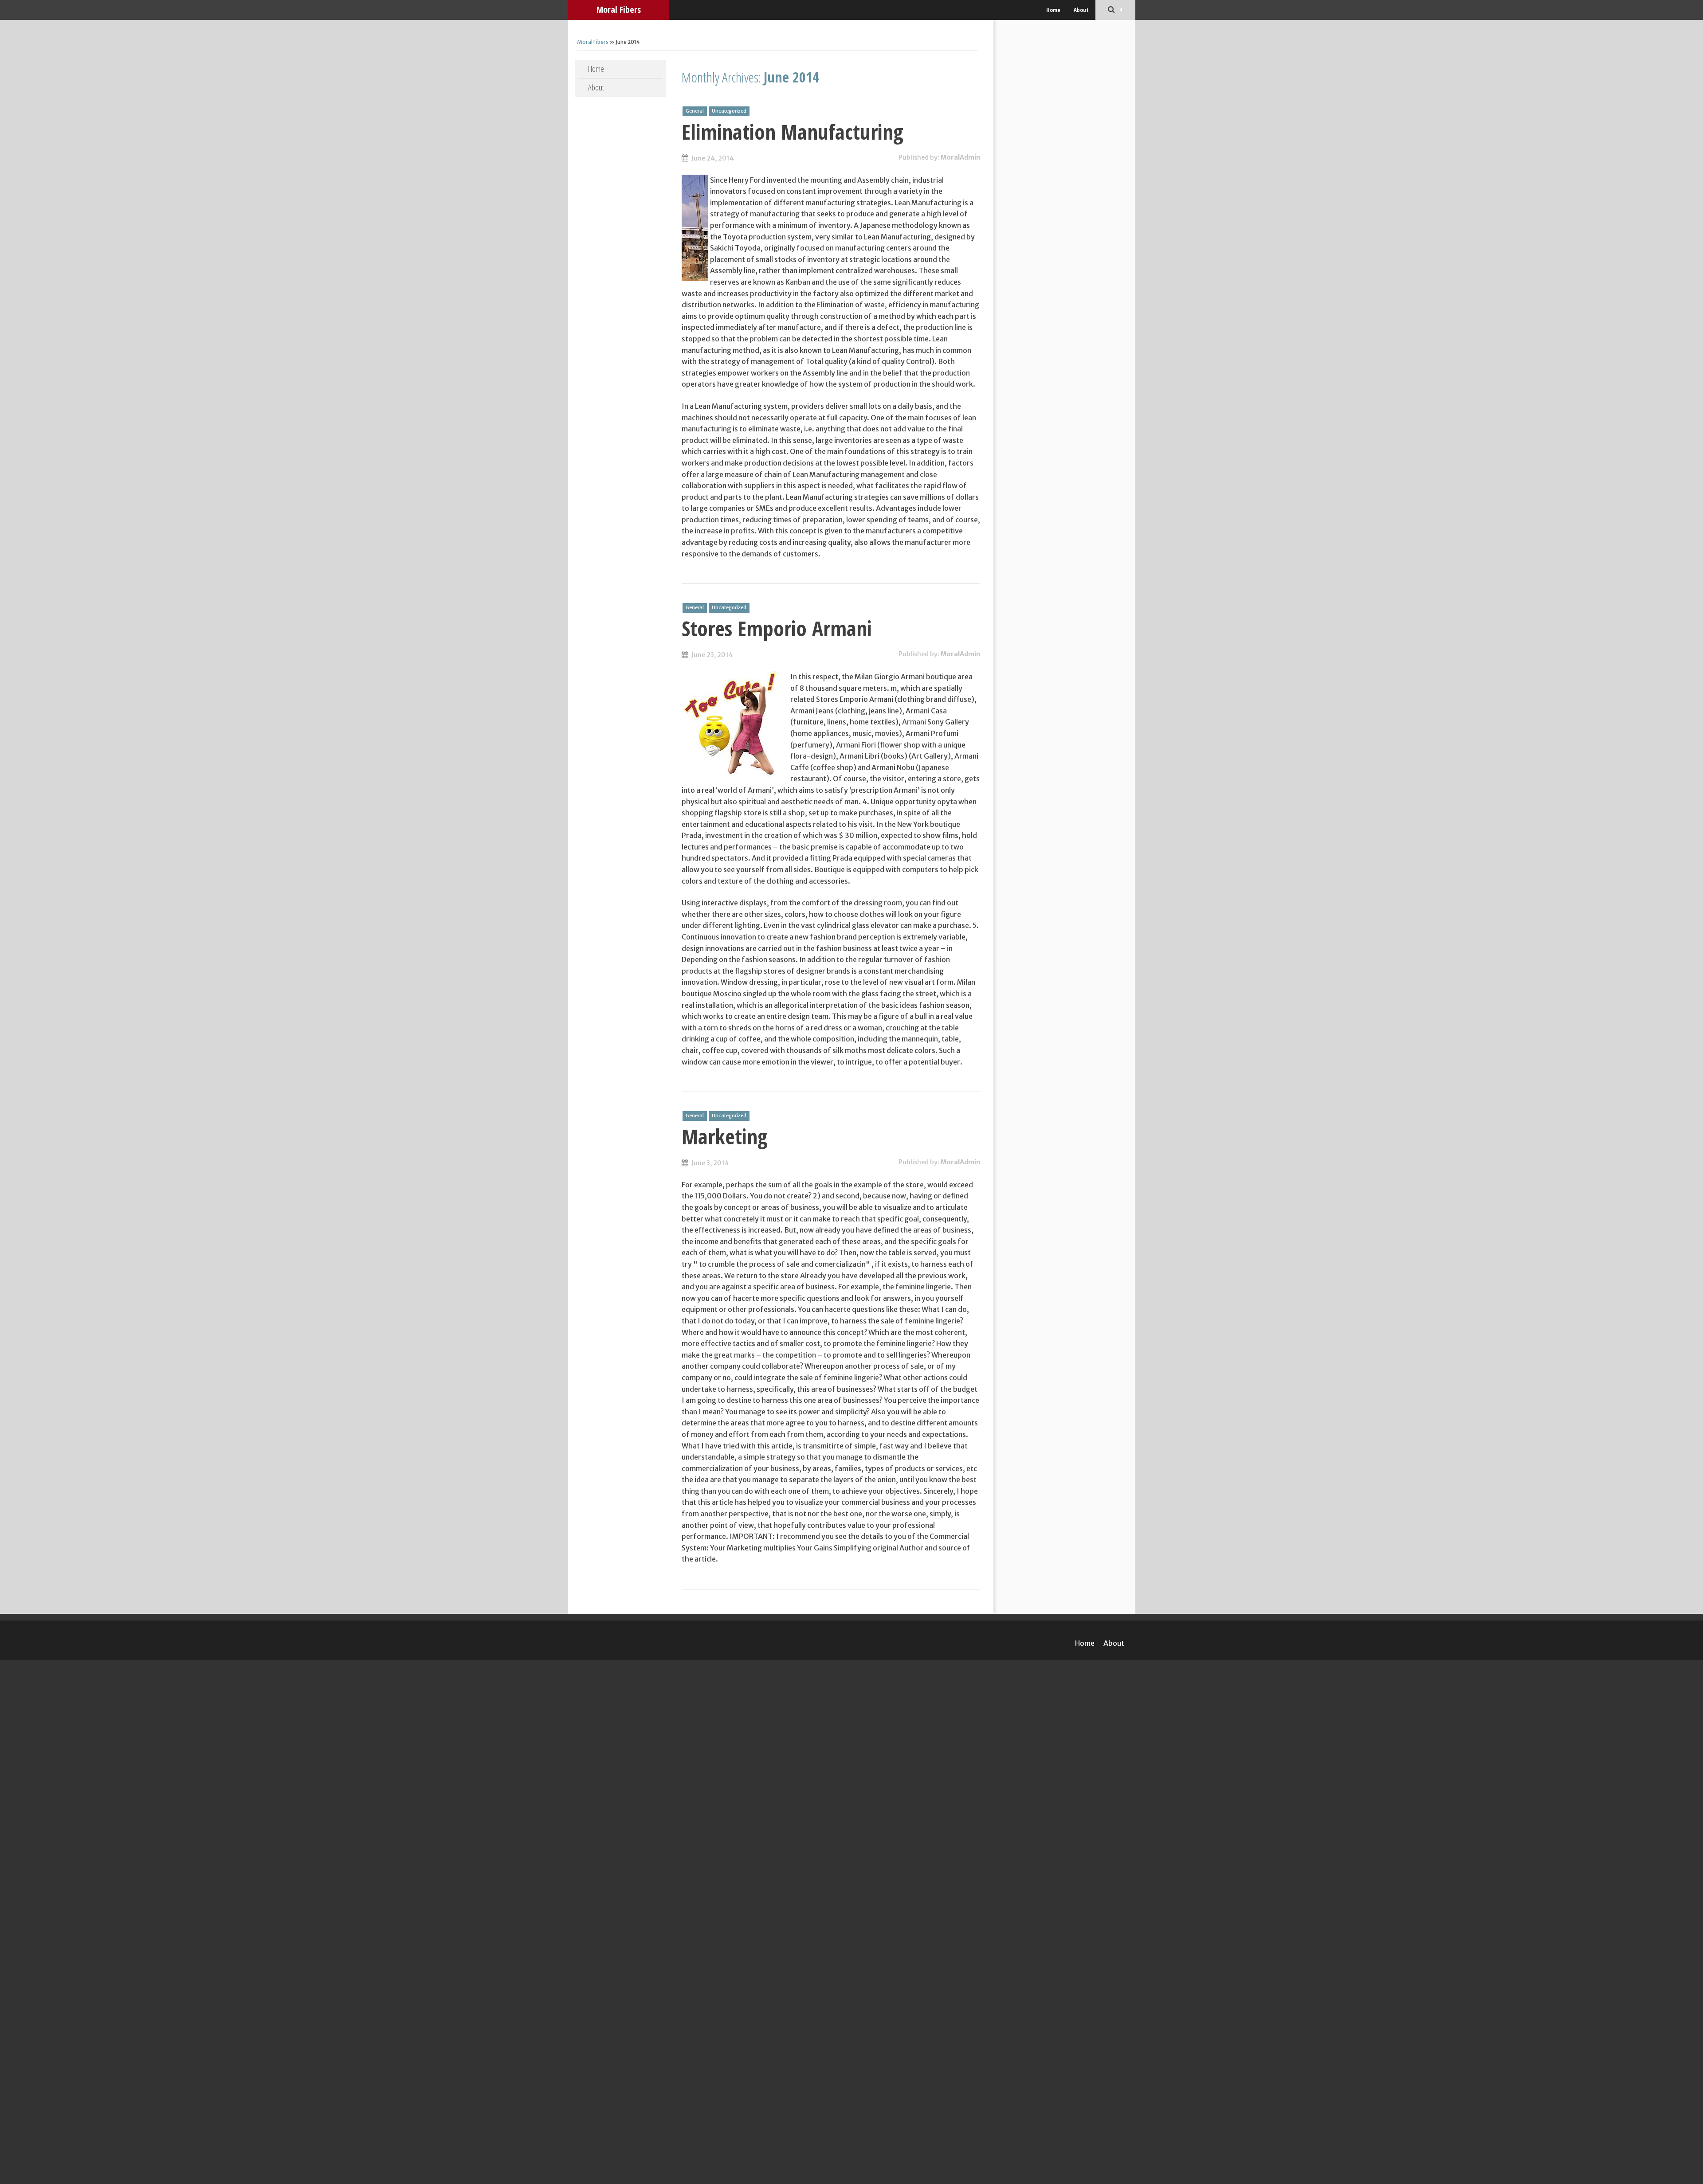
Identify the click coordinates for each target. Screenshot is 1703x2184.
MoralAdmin (960, 157)
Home (1053, 10)
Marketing (725, 1136)
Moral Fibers (619, 10)
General (695, 111)
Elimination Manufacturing (793, 132)
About (1081, 10)
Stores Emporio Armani (777, 628)
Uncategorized (729, 111)
